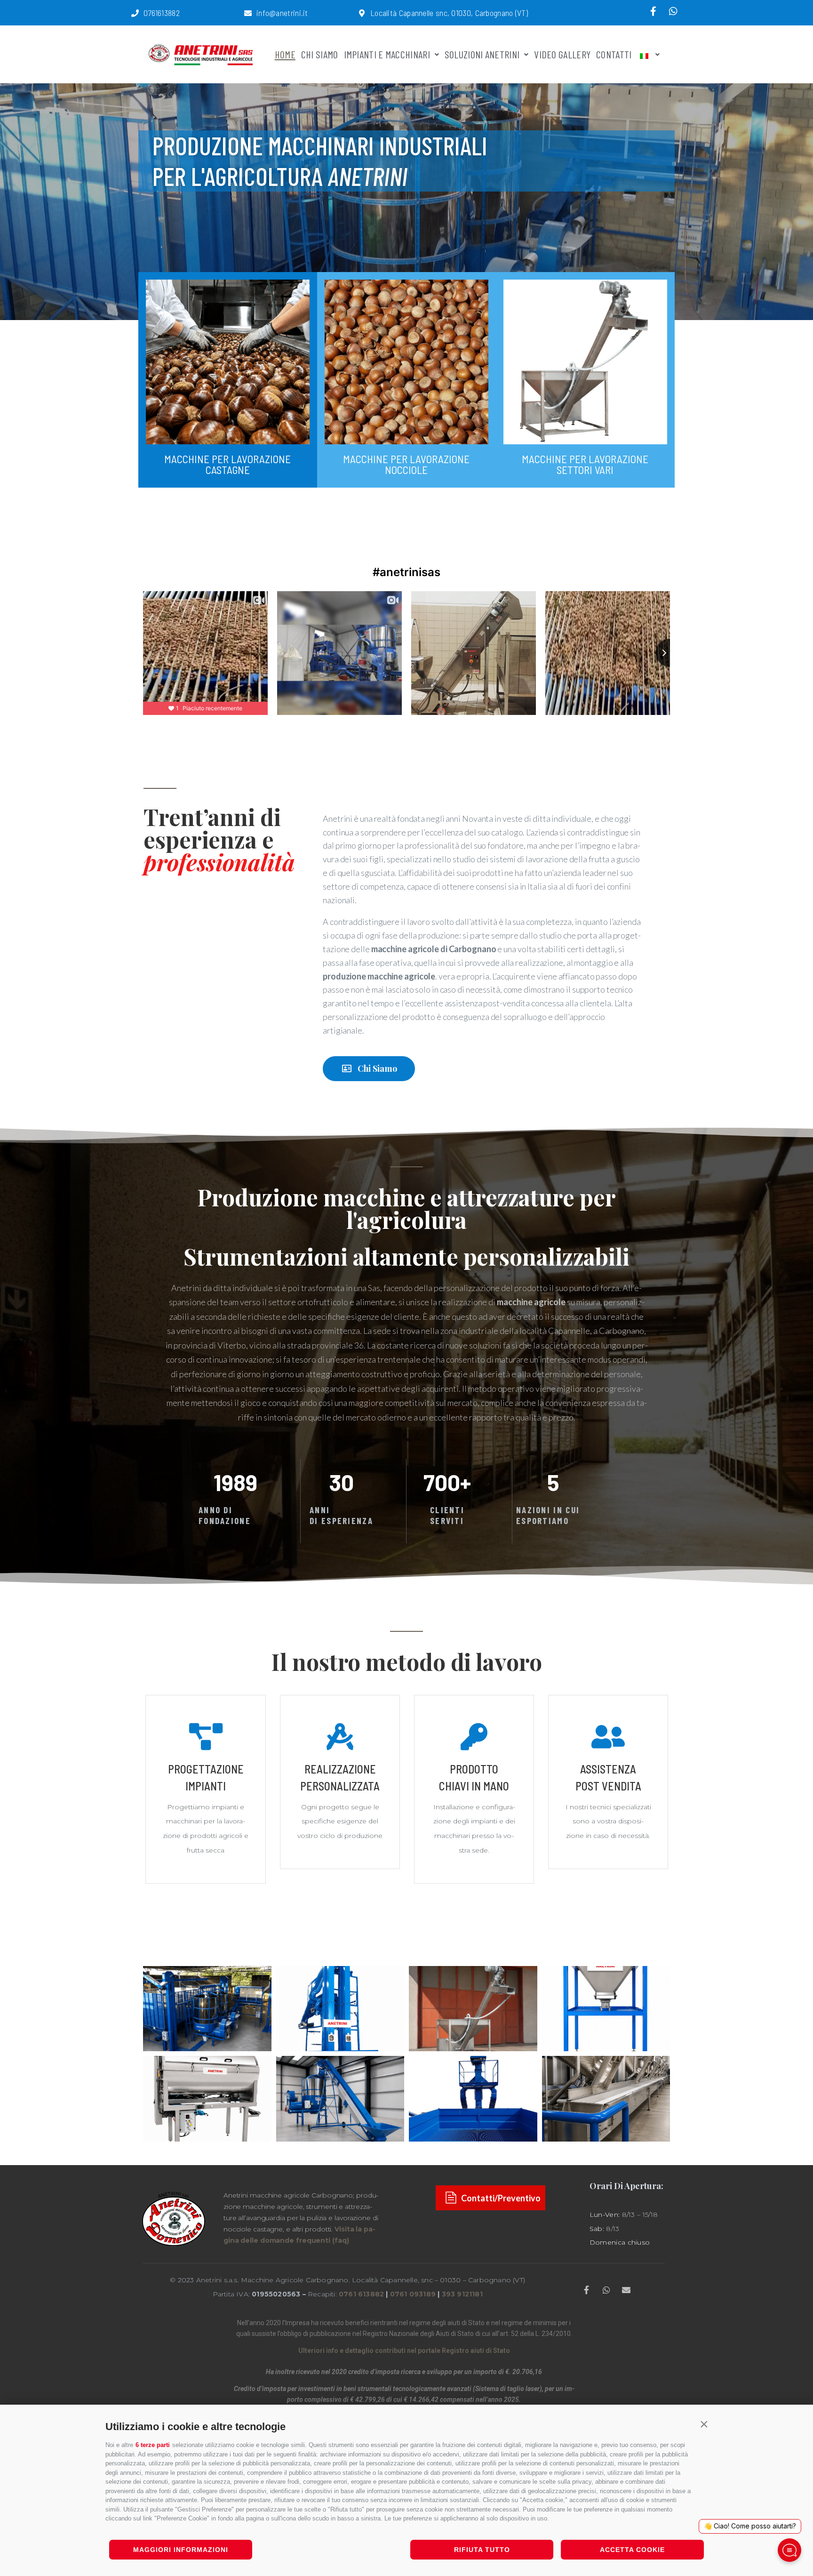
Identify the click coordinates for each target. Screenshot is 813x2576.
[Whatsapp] (673, 11)
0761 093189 (413, 2294)
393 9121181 (462, 2294)
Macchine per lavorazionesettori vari (585, 464)
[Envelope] (626, 2290)
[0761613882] (135, 13)
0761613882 (162, 13)
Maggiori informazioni (181, 2550)
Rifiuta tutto (482, 2550)
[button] (704, 2424)
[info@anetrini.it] (248, 13)
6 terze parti (153, 2445)
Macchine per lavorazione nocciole (406, 464)
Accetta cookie (632, 2550)
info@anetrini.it (282, 13)
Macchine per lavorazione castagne (227, 464)
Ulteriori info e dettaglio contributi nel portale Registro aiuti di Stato (404, 2351)
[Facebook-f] (654, 11)
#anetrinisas (406, 572)
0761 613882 (361, 2294)
